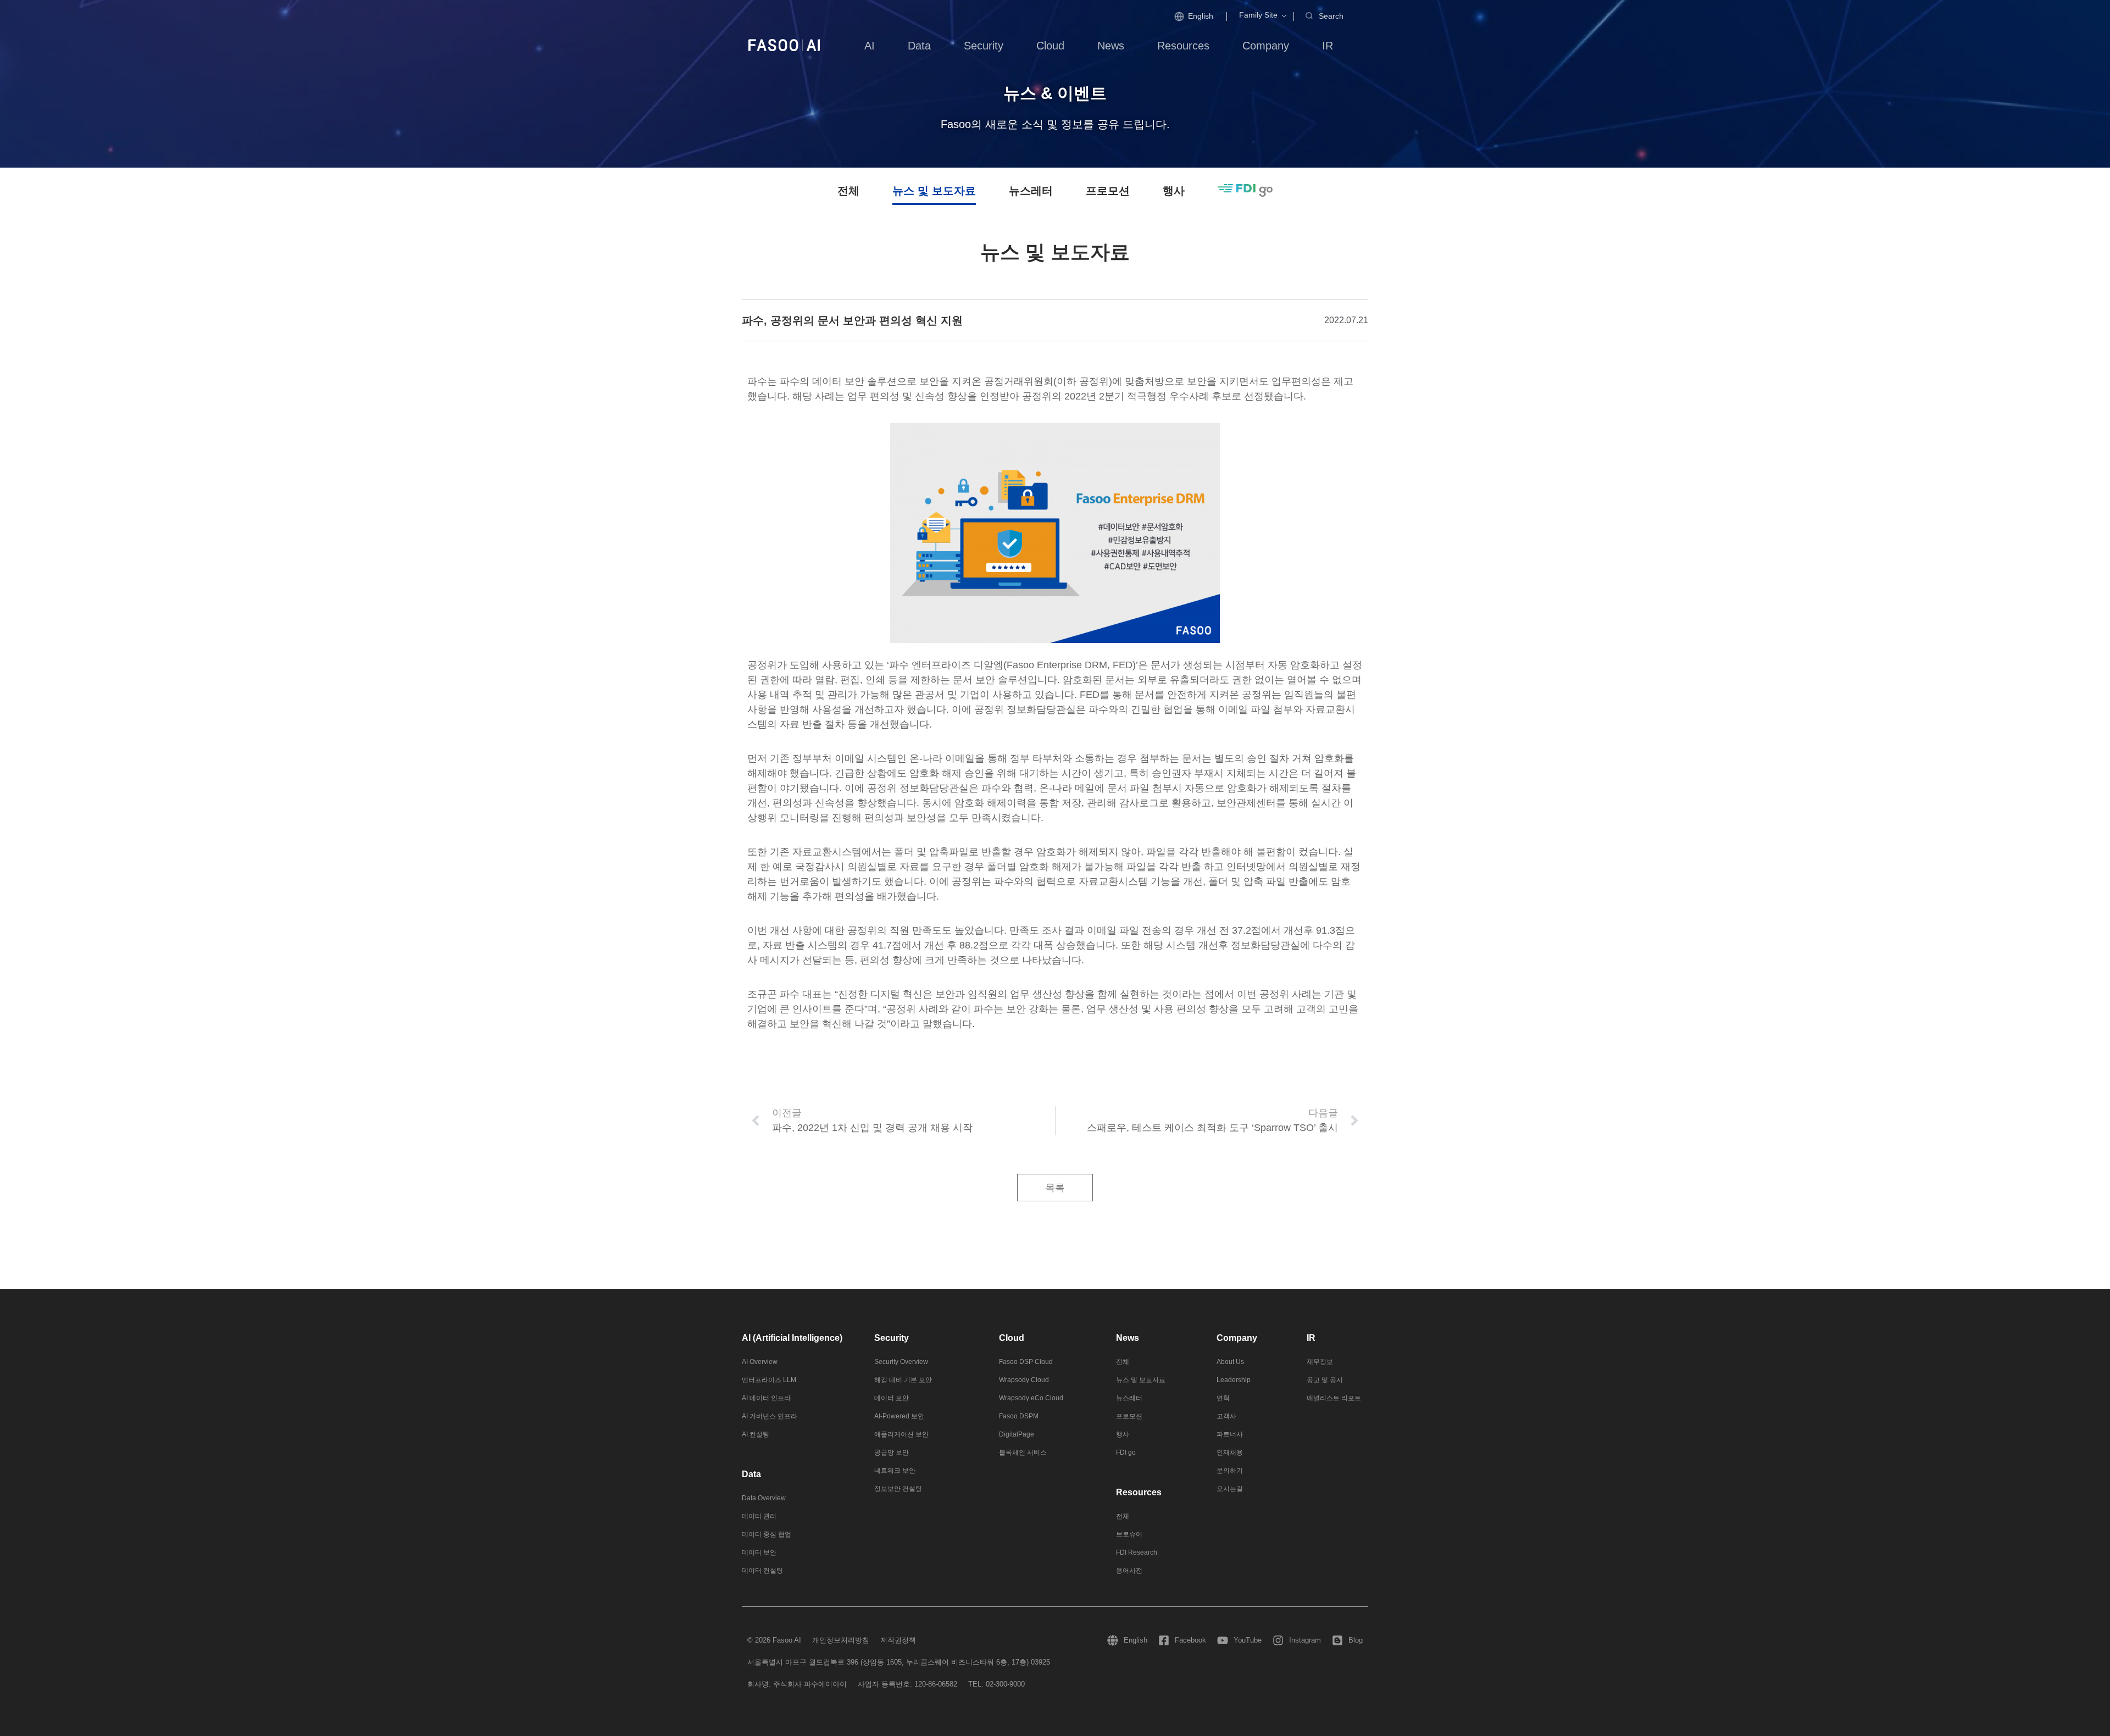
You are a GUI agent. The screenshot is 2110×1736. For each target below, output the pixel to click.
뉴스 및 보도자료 (934, 191)
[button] (1258, 15)
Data (751, 1474)
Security (892, 1338)
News (1128, 1338)
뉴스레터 (1031, 191)
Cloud (1012, 1338)
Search (1331, 16)
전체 (848, 191)
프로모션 (1108, 191)
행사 (1174, 191)
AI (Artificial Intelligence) (792, 1338)
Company (1237, 1338)
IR (1311, 1338)
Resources (1139, 1492)
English (1201, 16)
